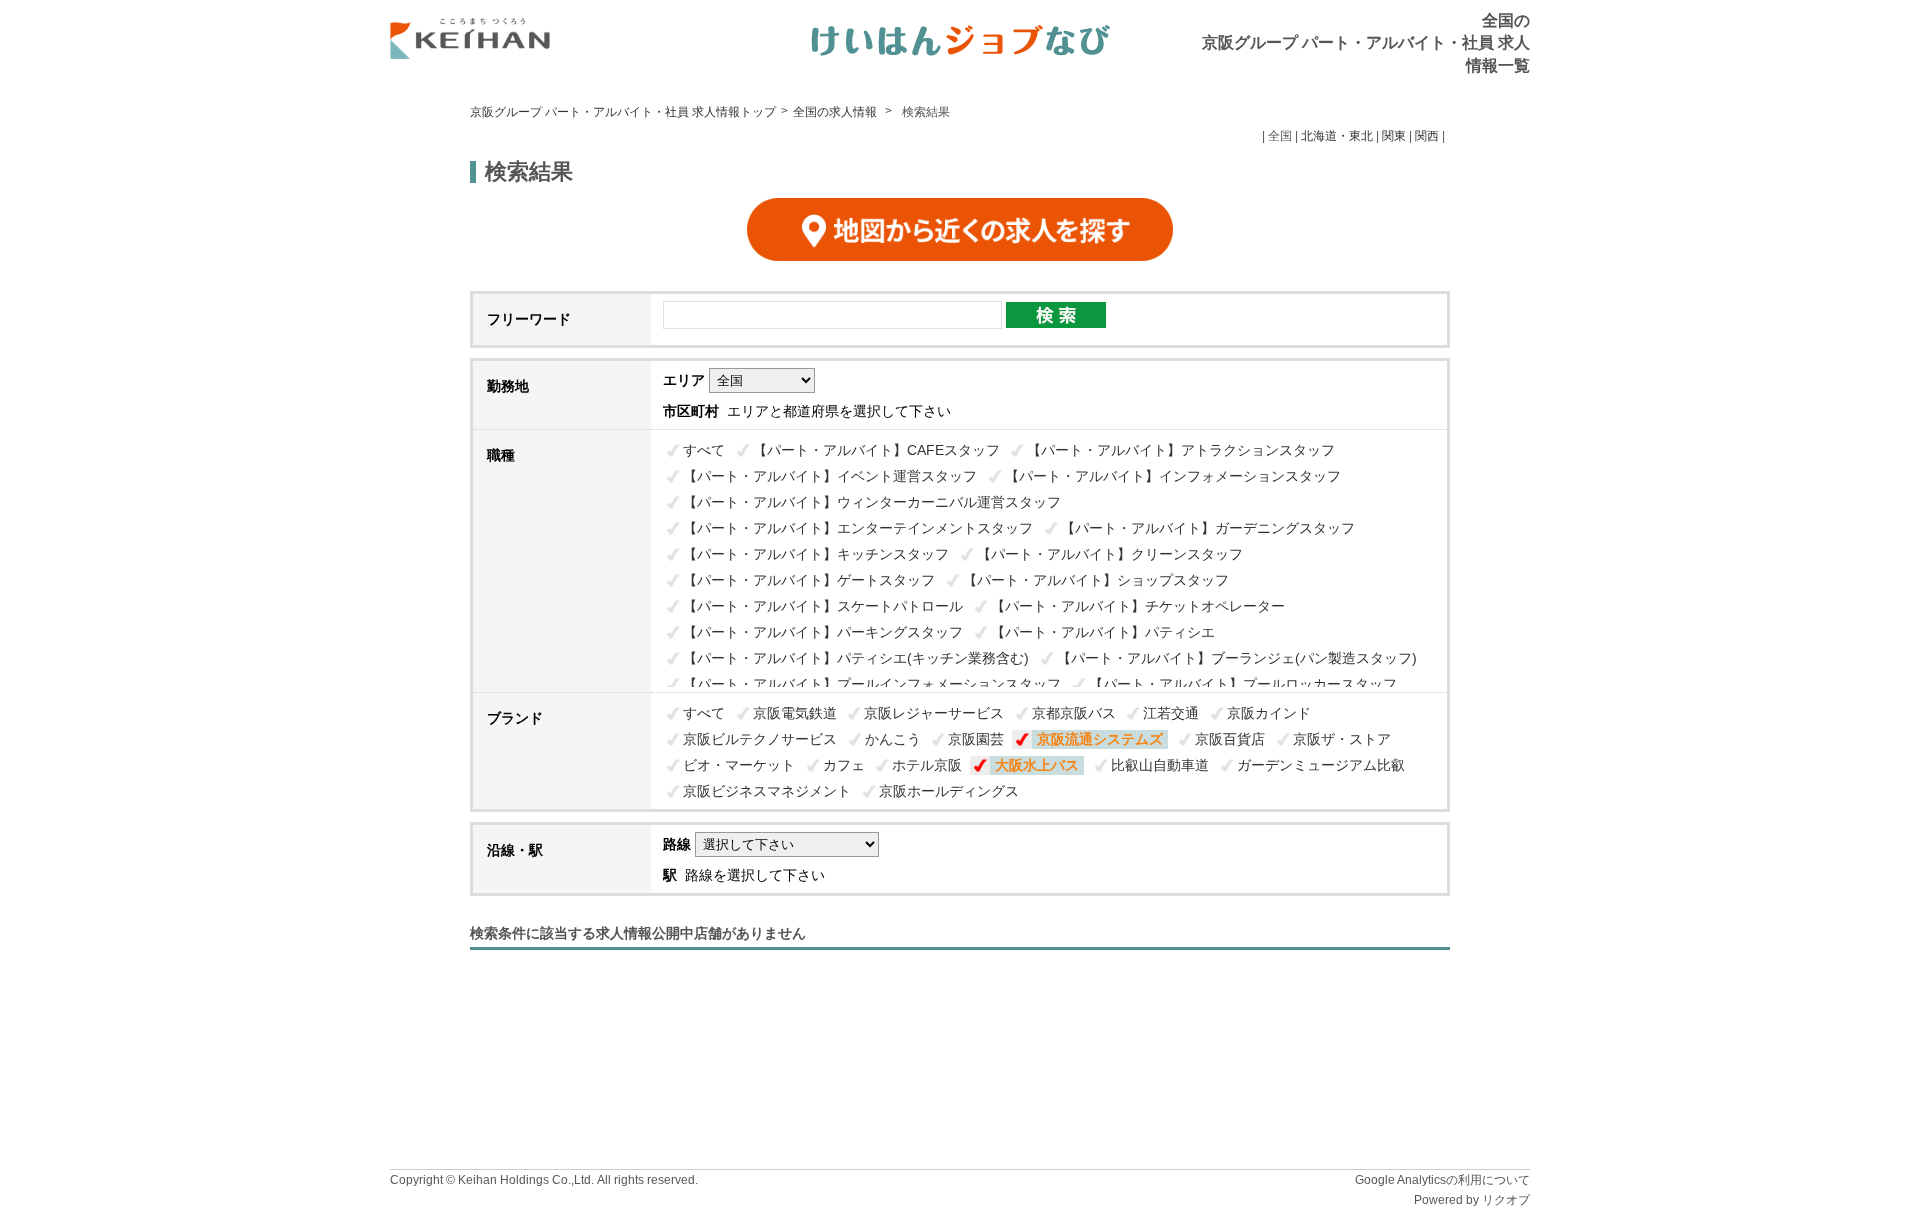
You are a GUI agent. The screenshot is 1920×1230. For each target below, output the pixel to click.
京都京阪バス (1074, 713)
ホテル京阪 (927, 765)
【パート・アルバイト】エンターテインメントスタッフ (858, 528)
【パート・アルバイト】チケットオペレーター (1138, 606)
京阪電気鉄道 (795, 713)
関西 (1427, 136)
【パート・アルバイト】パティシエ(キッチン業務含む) (856, 658)
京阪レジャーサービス (934, 713)
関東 (1394, 136)
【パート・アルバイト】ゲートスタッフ (809, 580)
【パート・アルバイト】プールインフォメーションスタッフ (872, 684)
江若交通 (1171, 713)
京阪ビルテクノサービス (760, 739)
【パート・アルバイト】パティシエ (1103, 632)
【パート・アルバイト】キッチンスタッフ (816, 554)
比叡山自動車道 (1160, 765)
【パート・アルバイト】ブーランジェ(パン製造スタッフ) (1237, 658)
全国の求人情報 (836, 112)
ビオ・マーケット (739, 765)
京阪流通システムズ (1100, 739)
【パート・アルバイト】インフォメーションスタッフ (1173, 476)
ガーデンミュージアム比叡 (1321, 765)
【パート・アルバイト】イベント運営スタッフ (830, 476)
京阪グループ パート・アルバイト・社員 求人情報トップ (623, 112)
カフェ (844, 765)
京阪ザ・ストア (1342, 739)
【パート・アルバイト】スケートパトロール (823, 606)
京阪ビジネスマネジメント (767, 791)
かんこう (893, 739)
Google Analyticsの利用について (1442, 1180)
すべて (704, 450)
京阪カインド (1269, 713)
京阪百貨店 (1230, 739)
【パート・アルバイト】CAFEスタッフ (876, 450)
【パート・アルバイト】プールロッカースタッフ (1243, 684)
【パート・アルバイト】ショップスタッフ (1096, 580)
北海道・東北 (1337, 136)
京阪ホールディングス (949, 791)
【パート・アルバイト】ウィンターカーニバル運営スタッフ (872, 502)
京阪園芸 (976, 739)
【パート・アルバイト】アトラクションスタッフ (1181, 450)
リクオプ (1506, 1200)
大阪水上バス (1037, 765)
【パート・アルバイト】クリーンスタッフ (1110, 554)
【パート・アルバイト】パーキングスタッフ (823, 632)
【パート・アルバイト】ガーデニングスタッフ (1208, 528)
